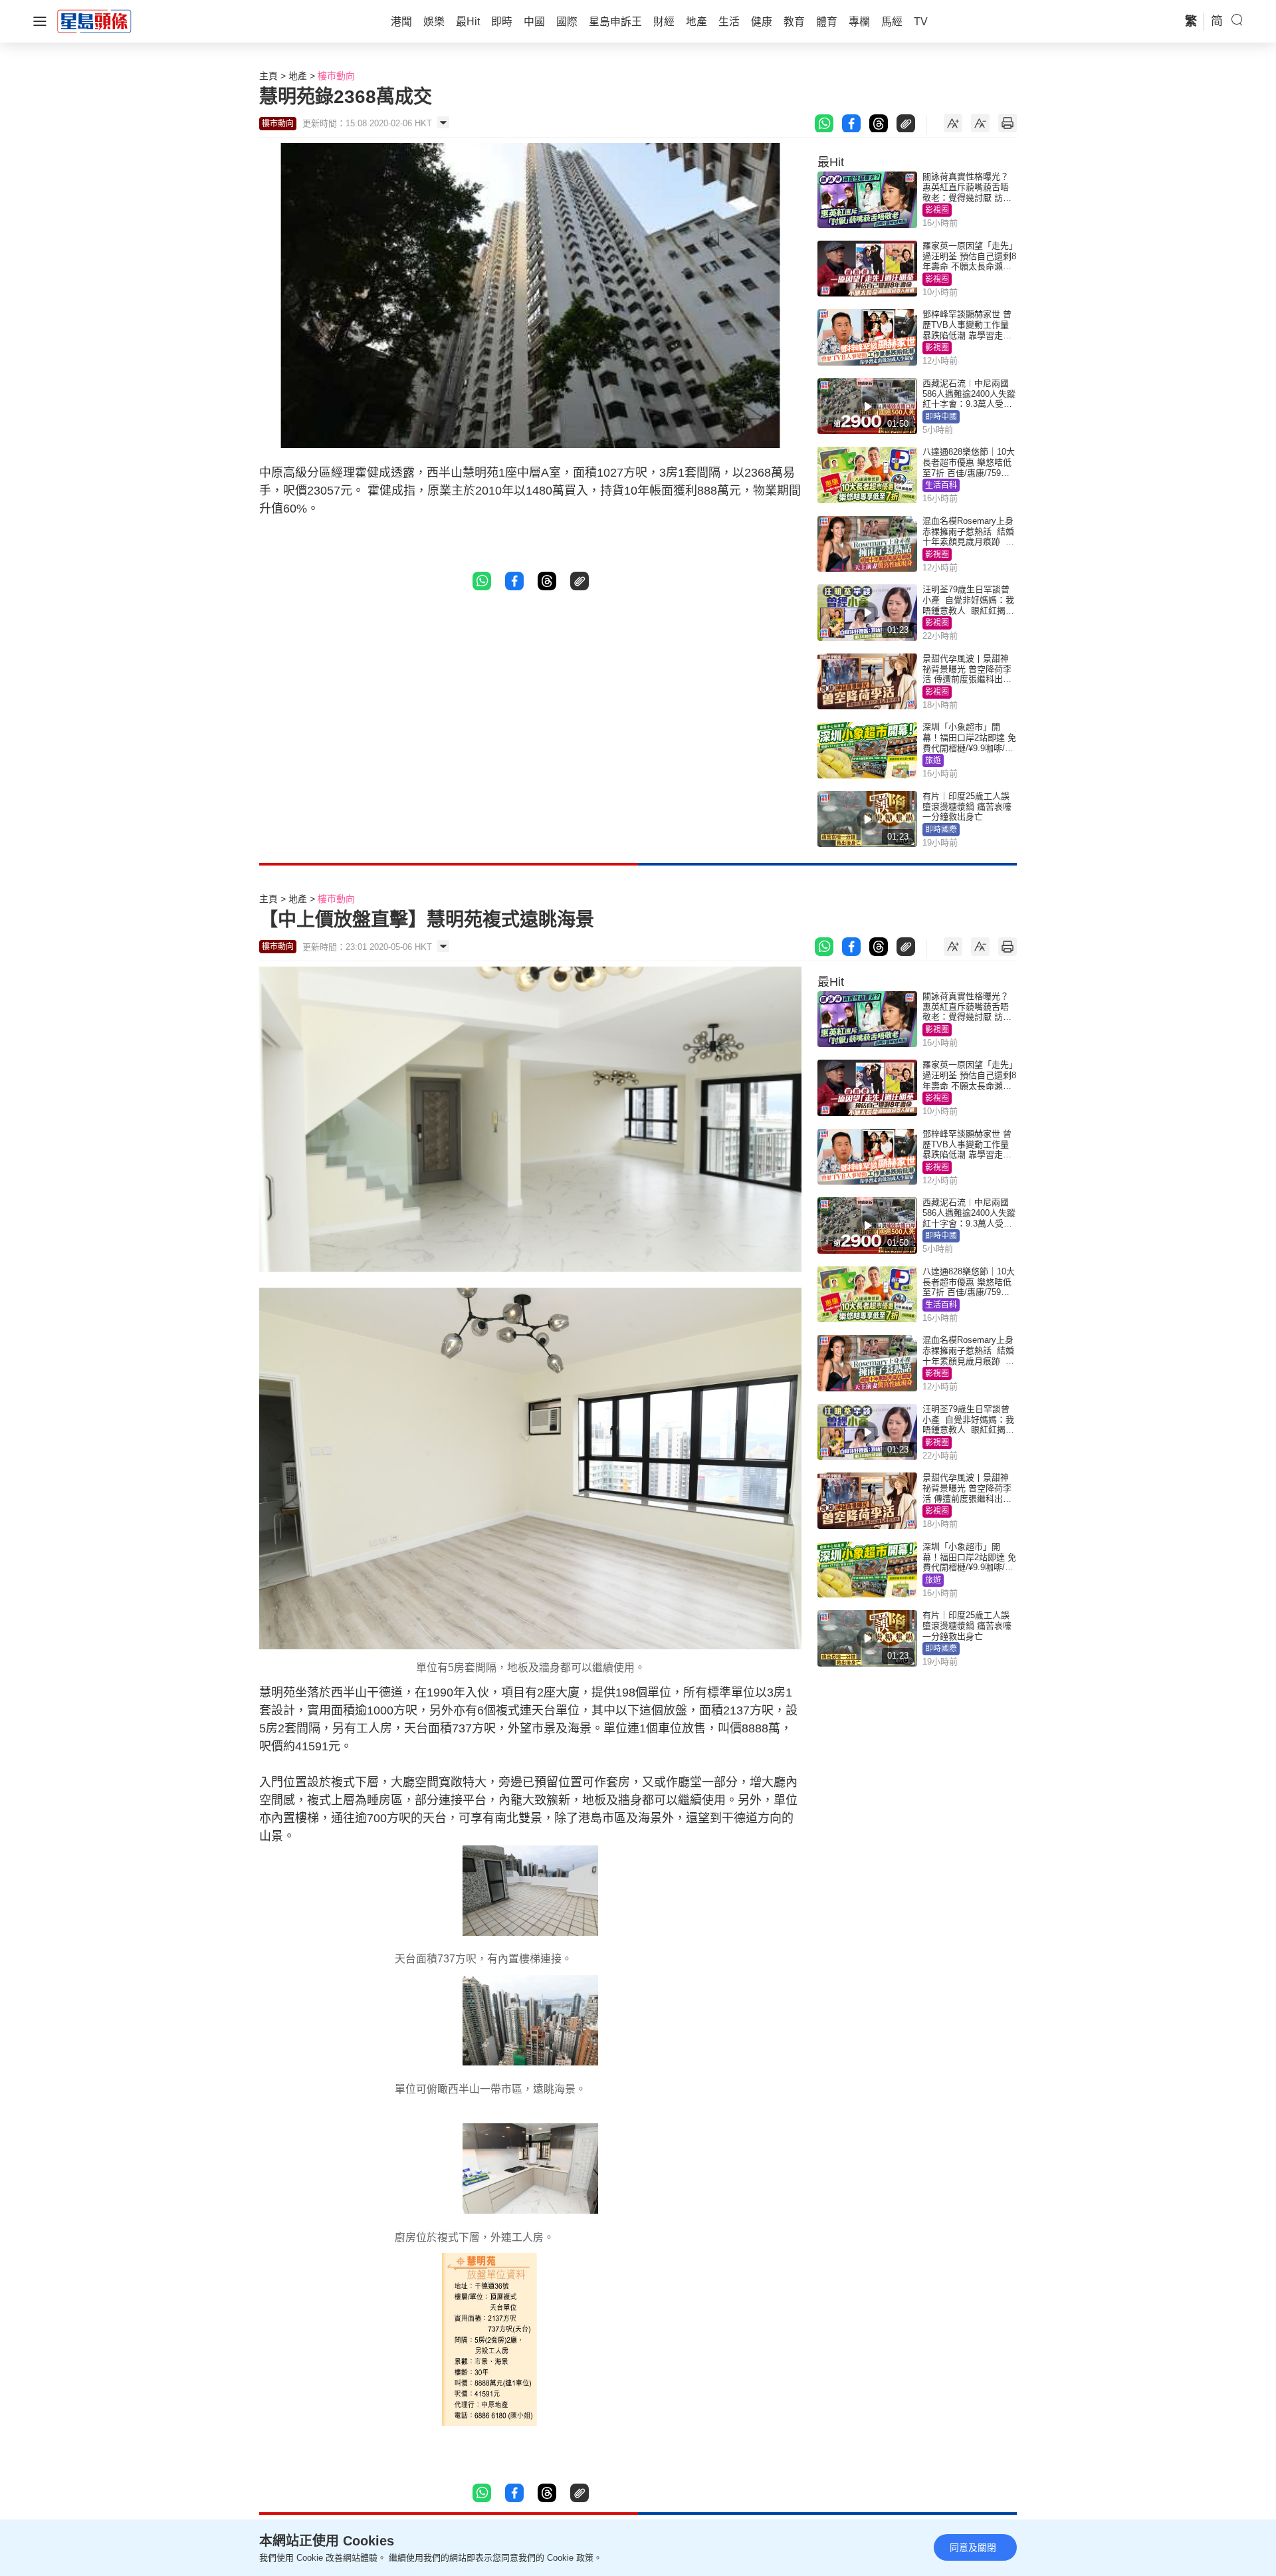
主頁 (268, 76)
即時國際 (941, 830)
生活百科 (941, 485)
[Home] (94, 21)
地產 (298, 76)
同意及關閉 (973, 2547)
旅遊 (933, 761)
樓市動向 (336, 76)
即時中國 (941, 417)
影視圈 (937, 210)
